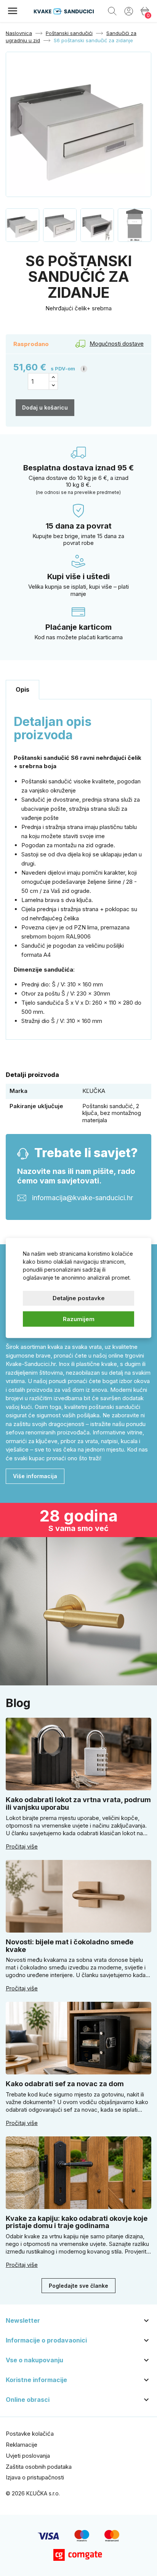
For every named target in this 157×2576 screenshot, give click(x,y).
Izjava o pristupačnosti (35, 2477)
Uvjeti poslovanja (28, 2456)
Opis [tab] (22, 689)
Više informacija (35, 1476)
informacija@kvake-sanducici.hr (83, 1197)
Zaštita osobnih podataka (39, 2467)
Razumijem (79, 1319)
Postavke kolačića (30, 2434)
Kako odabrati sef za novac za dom (65, 2084)
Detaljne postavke (79, 1298)
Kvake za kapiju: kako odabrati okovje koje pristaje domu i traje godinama (77, 2222)
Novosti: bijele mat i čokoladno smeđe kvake (70, 1946)
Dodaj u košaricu (45, 407)
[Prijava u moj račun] (129, 11)
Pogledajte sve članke (78, 2286)
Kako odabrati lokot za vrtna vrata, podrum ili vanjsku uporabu (78, 1803)
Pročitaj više (22, 1847)
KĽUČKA (94, 1091)
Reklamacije (22, 2445)
